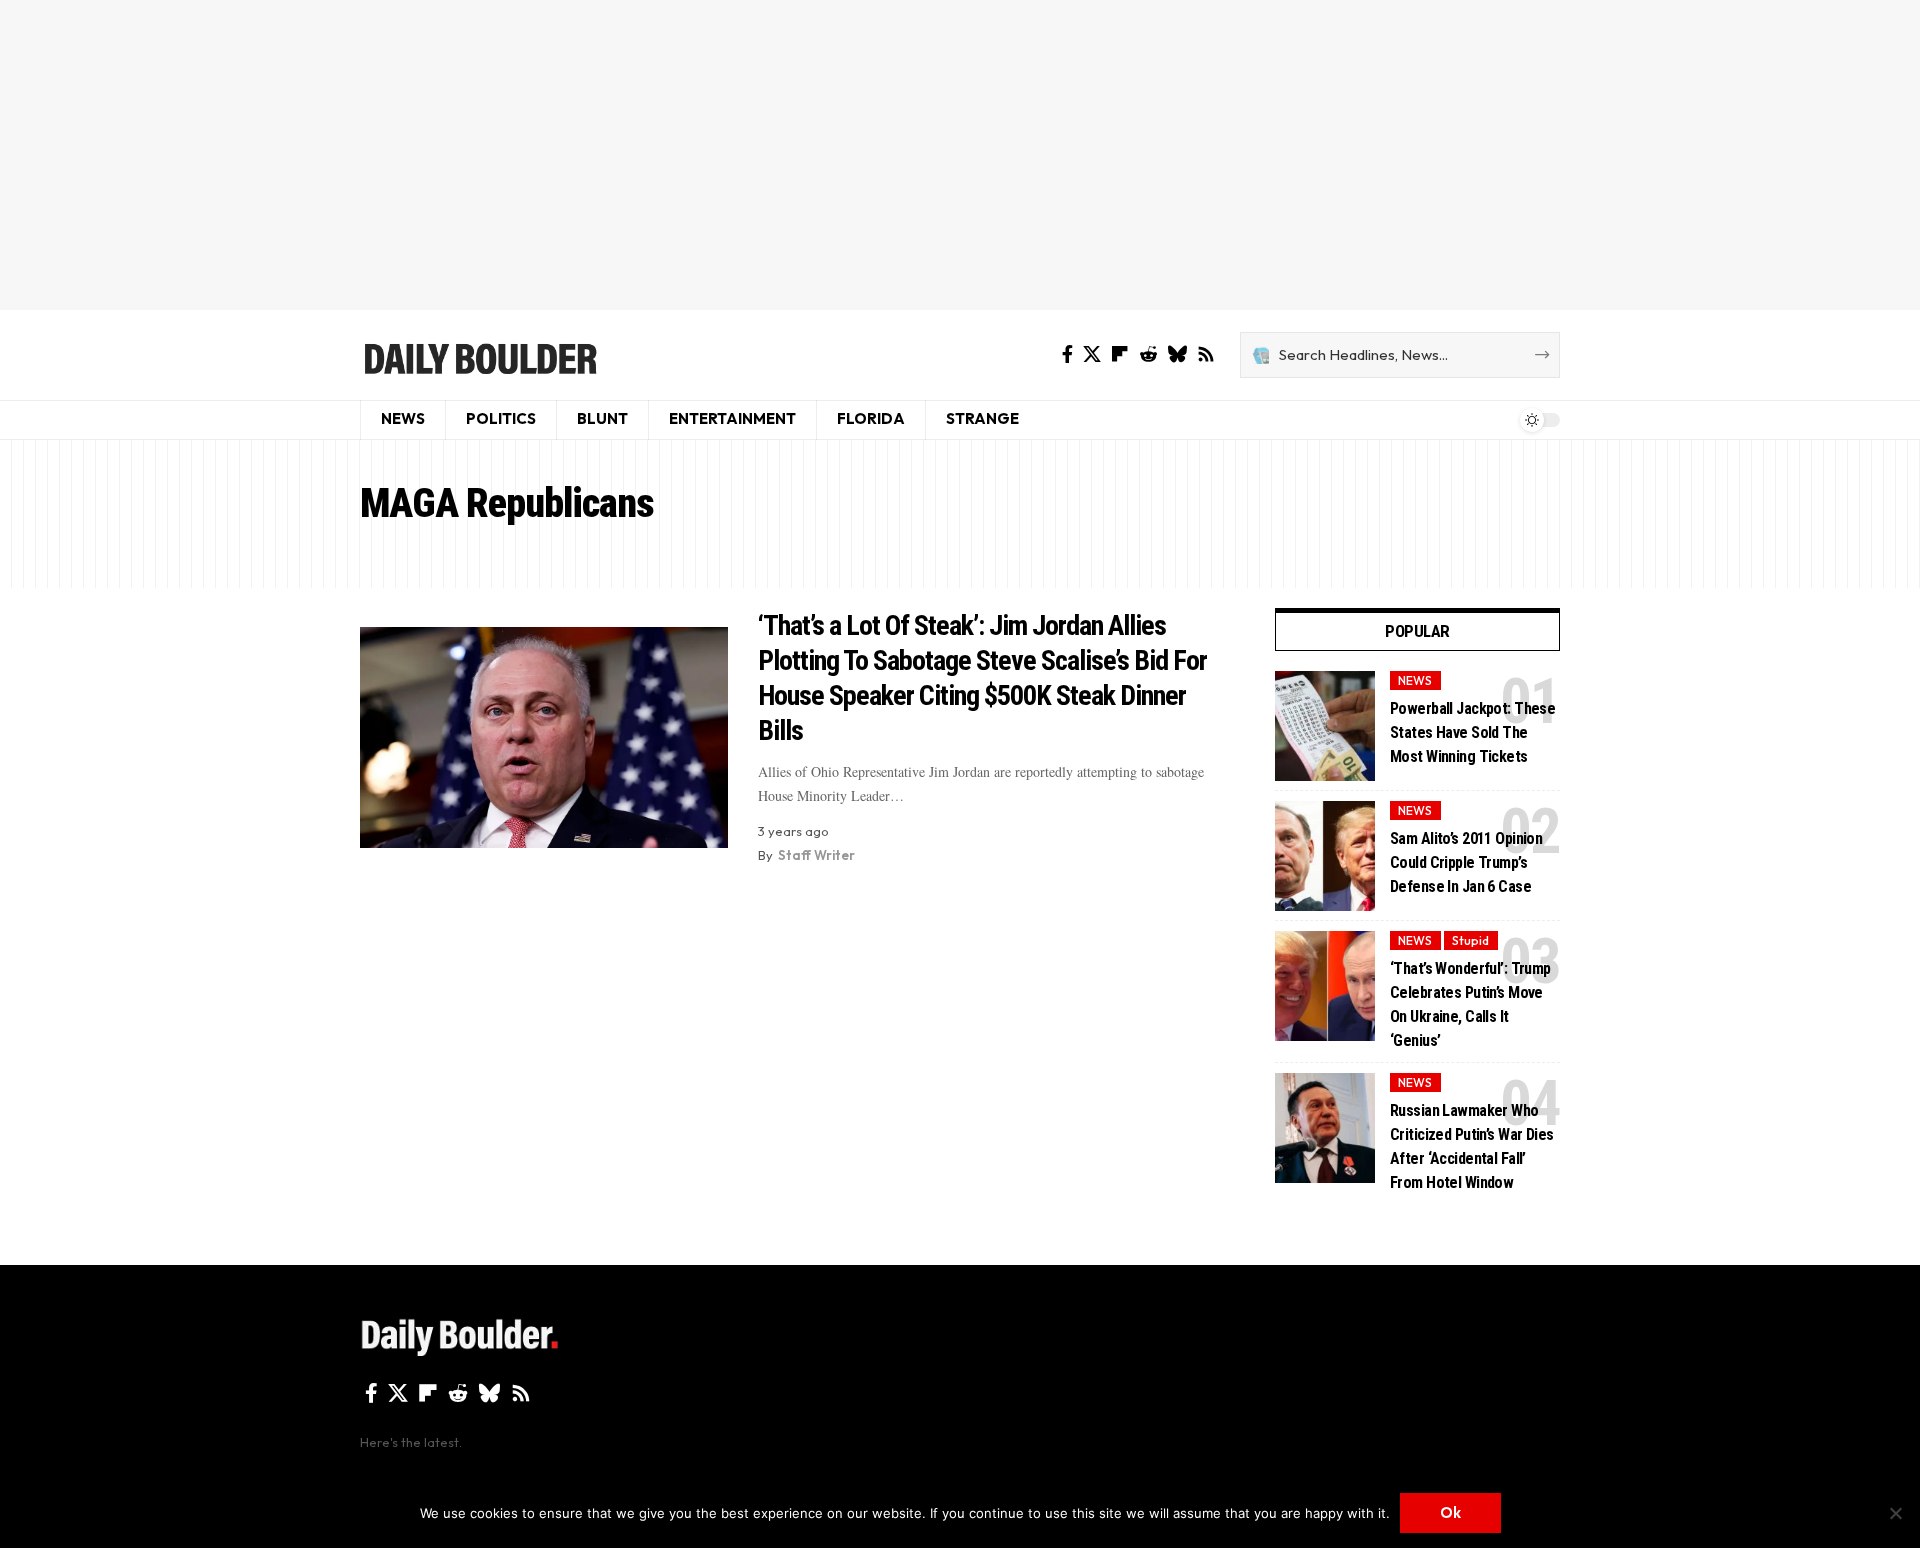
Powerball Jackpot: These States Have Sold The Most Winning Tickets (1472, 732)
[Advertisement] (960, 155)
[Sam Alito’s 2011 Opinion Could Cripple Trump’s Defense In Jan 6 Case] (1325, 856)
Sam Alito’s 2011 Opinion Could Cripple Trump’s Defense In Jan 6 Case (1466, 862)
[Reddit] (1148, 354)
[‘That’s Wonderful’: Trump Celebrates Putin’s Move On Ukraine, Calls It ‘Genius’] (1325, 986)
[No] (1895, 1513)
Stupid (1470, 940)
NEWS (1415, 680)
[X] (1092, 354)
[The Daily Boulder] (479, 355)
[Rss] (1206, 354)
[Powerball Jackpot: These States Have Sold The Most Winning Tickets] (1325, 726)
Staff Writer (816, 855)
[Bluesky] (1177, 354)
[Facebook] (1067, 354)
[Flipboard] (1120, 354)
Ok (1450, 1512)
